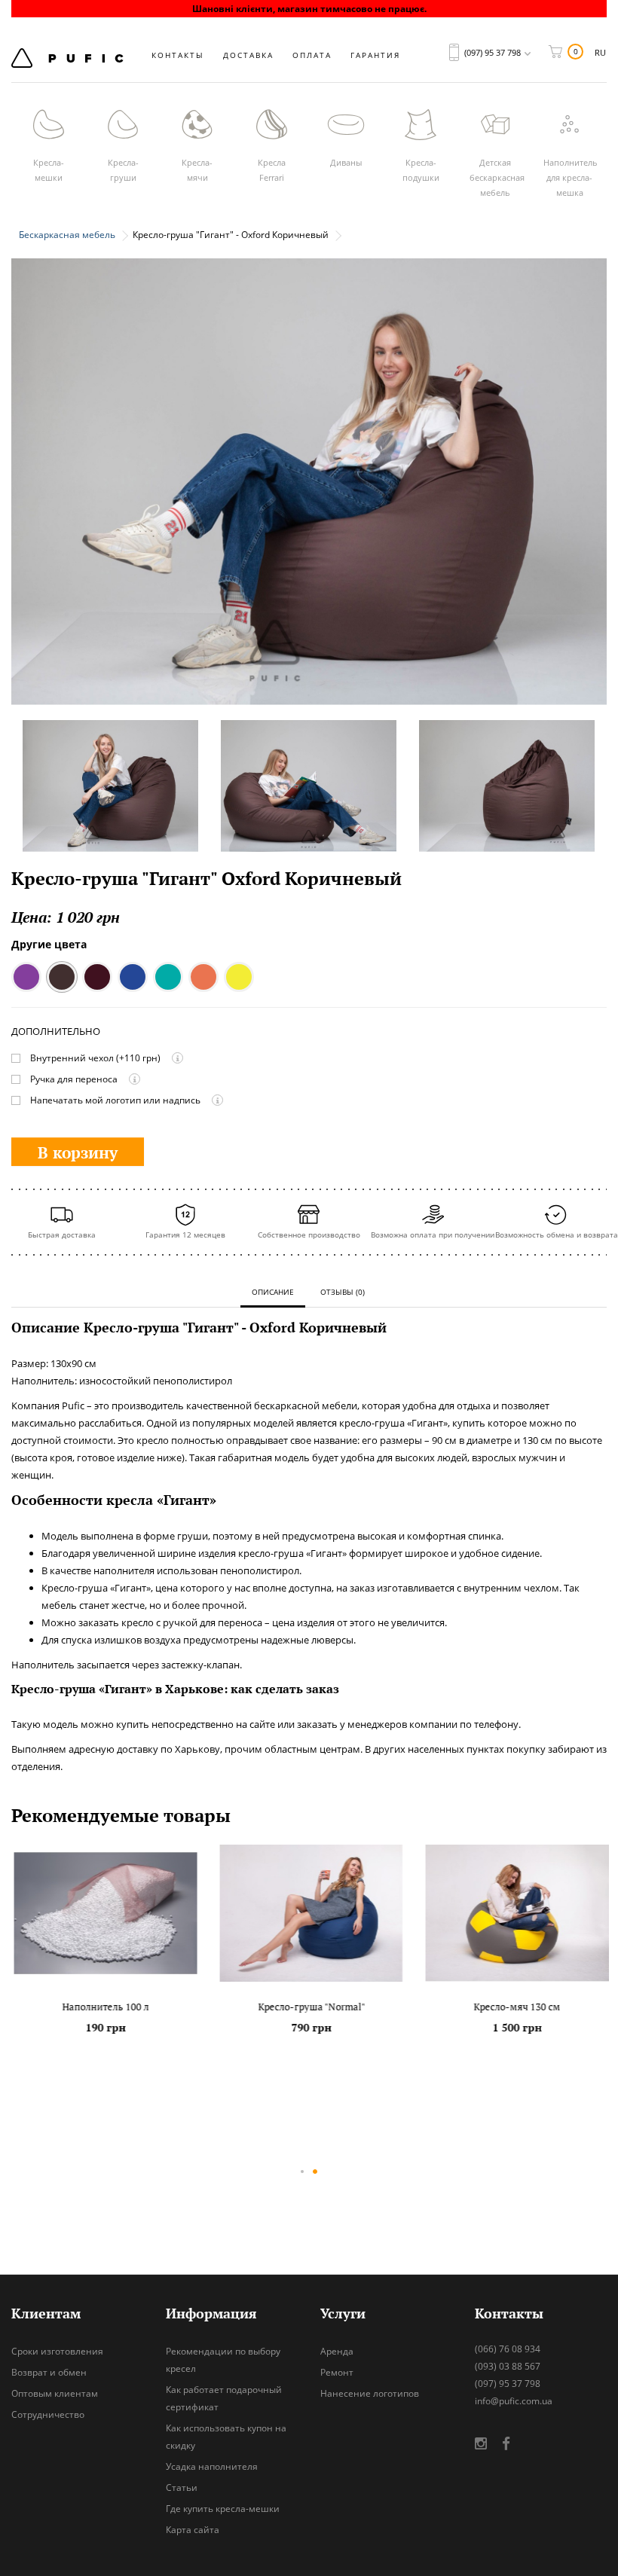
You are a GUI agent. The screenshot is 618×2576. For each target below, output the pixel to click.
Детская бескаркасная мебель (497, 177)
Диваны (346, 162)
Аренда (337, 2351)
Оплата (312, 55)
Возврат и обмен (49, 2372)
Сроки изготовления (57, 2351)
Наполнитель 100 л (103, 2007)
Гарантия (375, 55)
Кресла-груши (123, 170)
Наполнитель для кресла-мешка (571, 177)
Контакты (178, 55)
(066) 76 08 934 (508, 2349)
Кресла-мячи (197, 170)
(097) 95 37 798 (508, 2384)
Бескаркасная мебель (67, 235)
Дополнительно (56, 1032)
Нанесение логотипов (370, 2393)
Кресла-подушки (421, 170)
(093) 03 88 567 (508, 2366)
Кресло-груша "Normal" (309, 2007)
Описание (273, 1292)
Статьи (182, 2487)
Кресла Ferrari (272, 170)
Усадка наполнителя (212, 2466)
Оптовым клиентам (55, 2393)
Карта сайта (193, 2530)
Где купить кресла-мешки (223, 2509)
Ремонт (337, 2372)
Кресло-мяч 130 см (514, 2007)
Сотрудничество (48, 2414)
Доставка (248, 55)
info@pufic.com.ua (514, 2401)
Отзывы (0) (343, 1292)
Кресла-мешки (49, 170)
